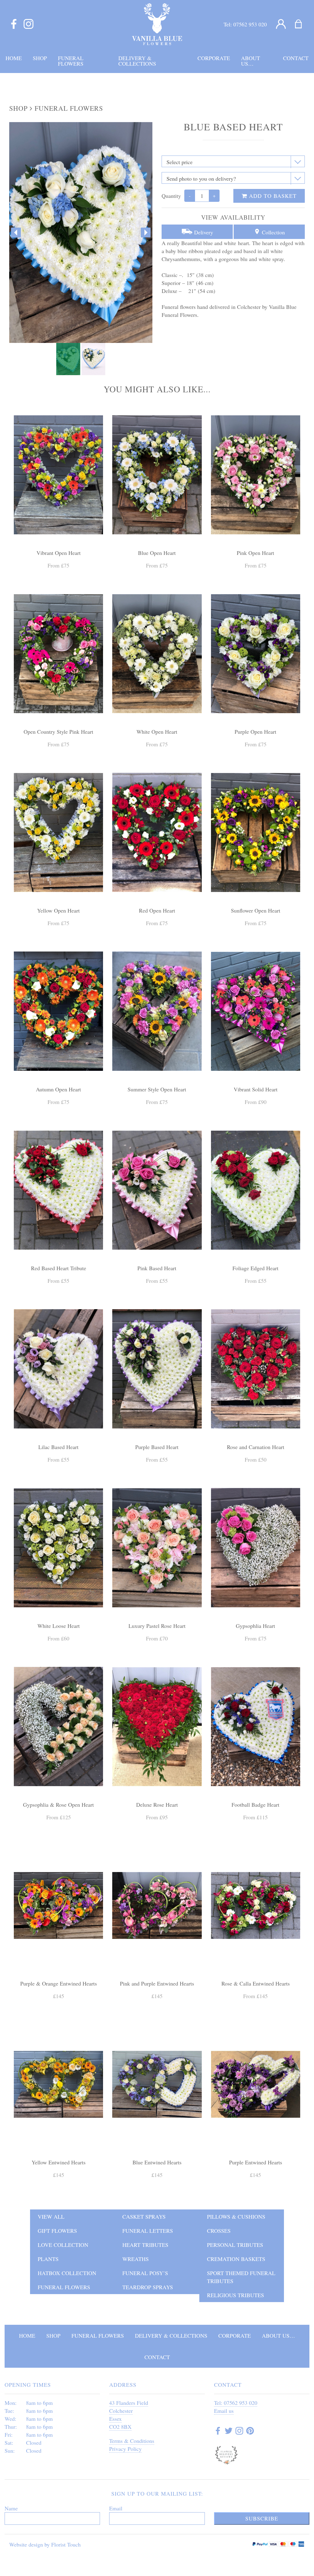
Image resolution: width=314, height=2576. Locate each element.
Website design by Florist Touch (45, 2544)
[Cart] (302, 24)
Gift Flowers (57, 2231)
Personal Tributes (235, 2245)
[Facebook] (14, 24)
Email (116, 2508)
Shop (18, 108)
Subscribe (262, 2518)
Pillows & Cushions (236, 2217)
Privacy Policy (125, 2449)
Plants (48, 2259)
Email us (224, 2411)
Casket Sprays (144, 2217)
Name (11, 2508)
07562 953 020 (250, 24)
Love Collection (63, 2245)
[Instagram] (29, 24)
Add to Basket (272, 196)
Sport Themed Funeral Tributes (241, 2277)
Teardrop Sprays (148, 2287)
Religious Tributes (235, 2295)
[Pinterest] (250, 2432)
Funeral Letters (148, 2231)
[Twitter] (229, 2432)
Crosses (219, 2231)
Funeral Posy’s (145, 2273)
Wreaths (136, 2259)
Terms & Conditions (132, 2441)
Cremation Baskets (236, 2259)
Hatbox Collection (67, 2273)
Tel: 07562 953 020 (236, 2403)
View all (51, 2217)
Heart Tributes (145, 2245)
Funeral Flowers (69, 108)
